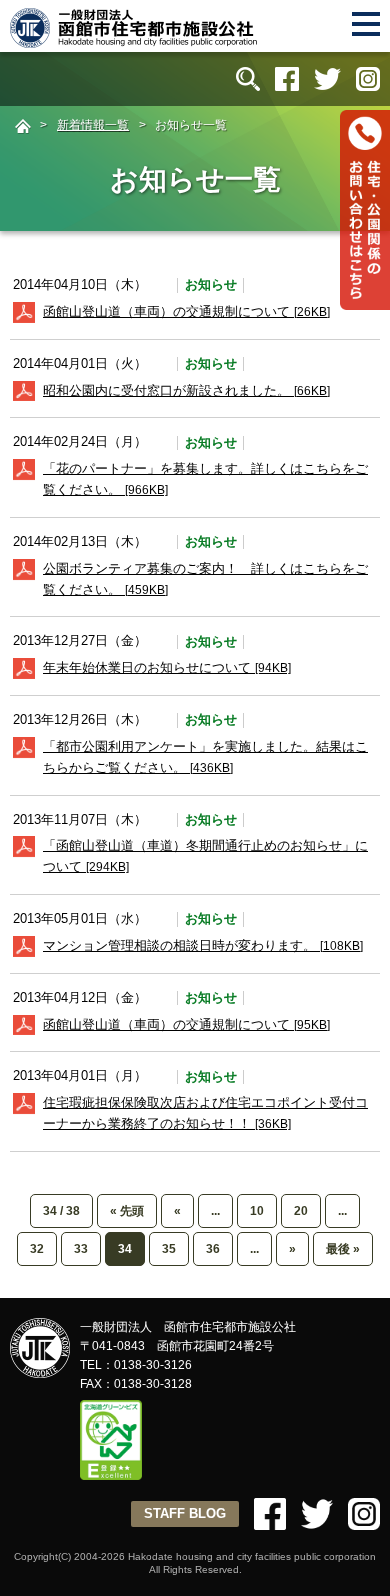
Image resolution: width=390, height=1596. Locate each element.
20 (301, 1211)
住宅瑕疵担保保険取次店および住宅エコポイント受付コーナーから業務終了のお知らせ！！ (205, 1113)
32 (37, 1249)
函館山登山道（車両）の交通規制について (186, 311)
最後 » (343, 1249)
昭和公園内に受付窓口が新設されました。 (186, 390)
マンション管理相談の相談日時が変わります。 (203, 945)
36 (213, 1249)
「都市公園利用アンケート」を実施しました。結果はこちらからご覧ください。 (205, 757)
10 (257, 1211)
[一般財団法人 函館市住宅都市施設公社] (135, 39)
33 (81, 1249)
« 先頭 (127, 1211)
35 (169, 1249)
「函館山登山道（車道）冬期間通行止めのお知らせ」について (205, 856)
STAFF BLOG (185, 1513)
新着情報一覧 (93, 125)
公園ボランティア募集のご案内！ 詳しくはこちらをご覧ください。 (205, 579)
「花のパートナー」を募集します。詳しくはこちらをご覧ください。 (205, 479)
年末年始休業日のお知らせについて (167, 667)
